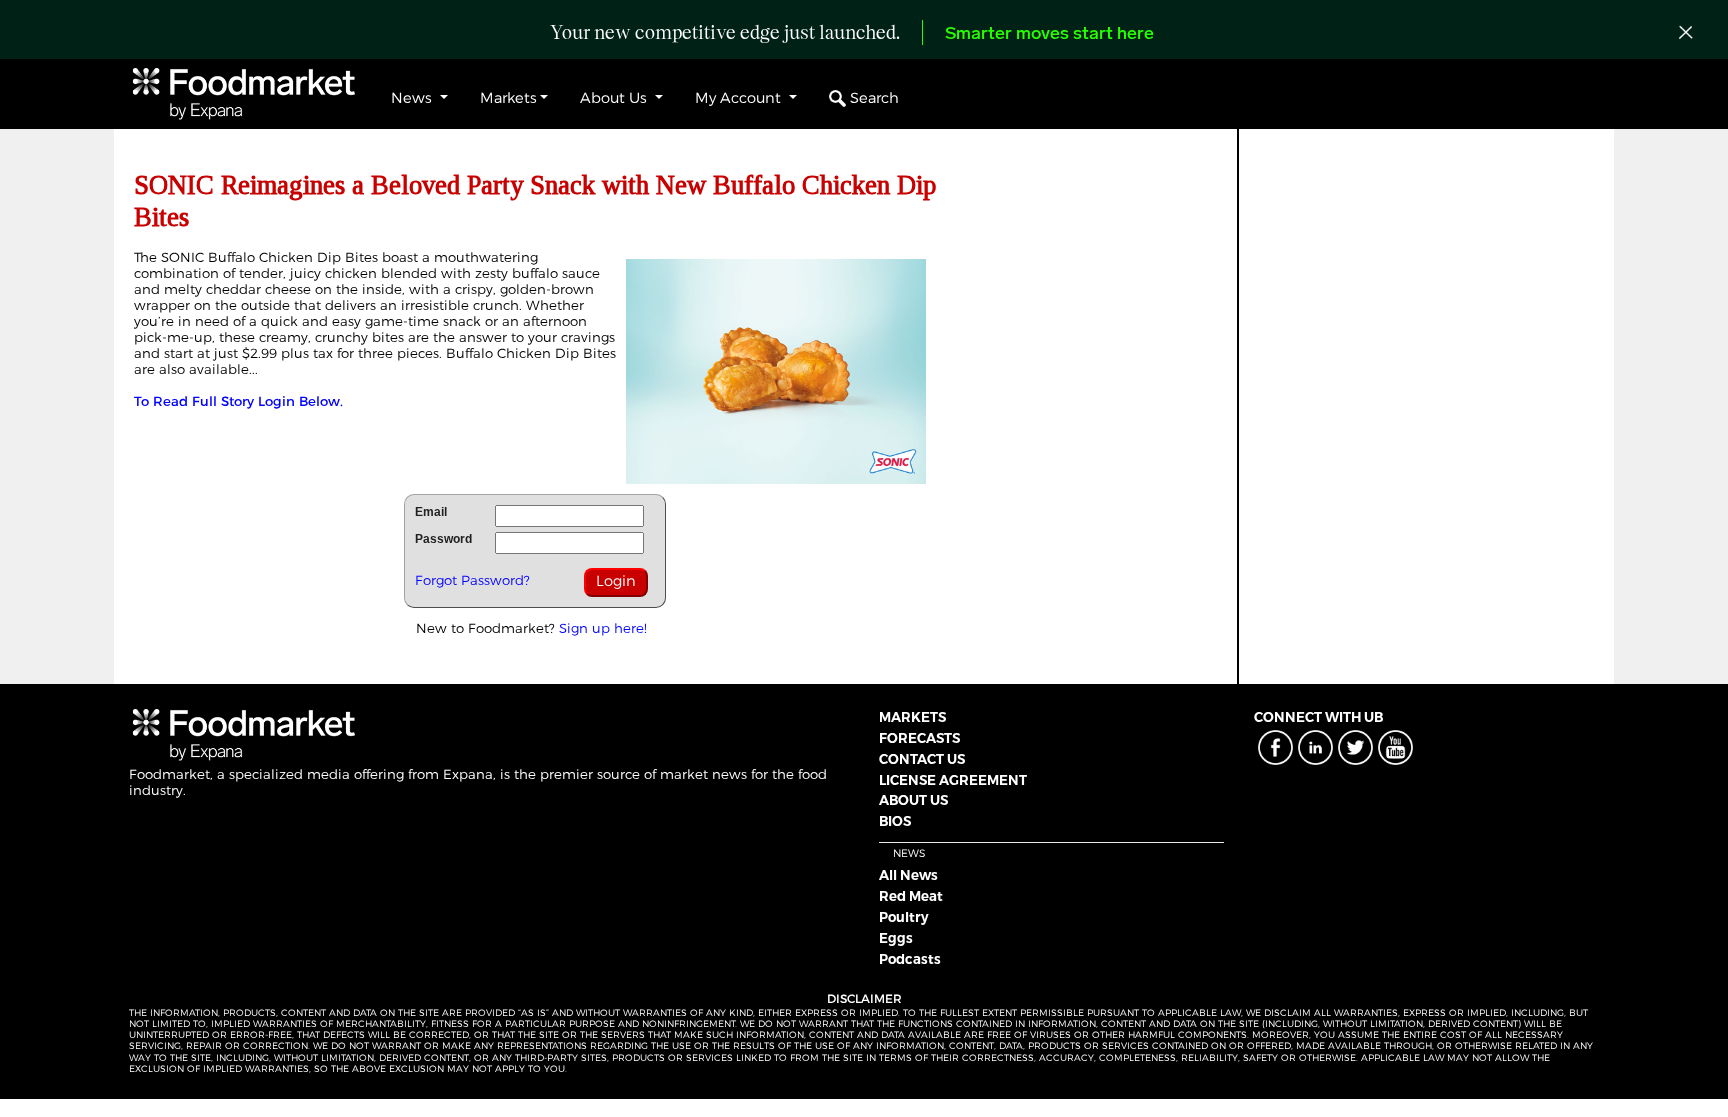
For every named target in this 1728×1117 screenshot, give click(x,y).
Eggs (896, 938)
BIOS (895, 821)
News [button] (413, 98)
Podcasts (910, 959)
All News (908, 875)
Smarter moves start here (1049, 35)
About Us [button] (615, 98)
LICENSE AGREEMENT (953, 780)
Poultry (904, 917)
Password (443, 539)
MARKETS (912, 717)
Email (431, 512)
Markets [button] (508, 98)
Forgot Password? (472, 580)
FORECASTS (919, 738)
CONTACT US (922, 759)
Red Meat (911, 896)
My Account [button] (740, 98)
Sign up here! (603, 628)
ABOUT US (913, 800)
